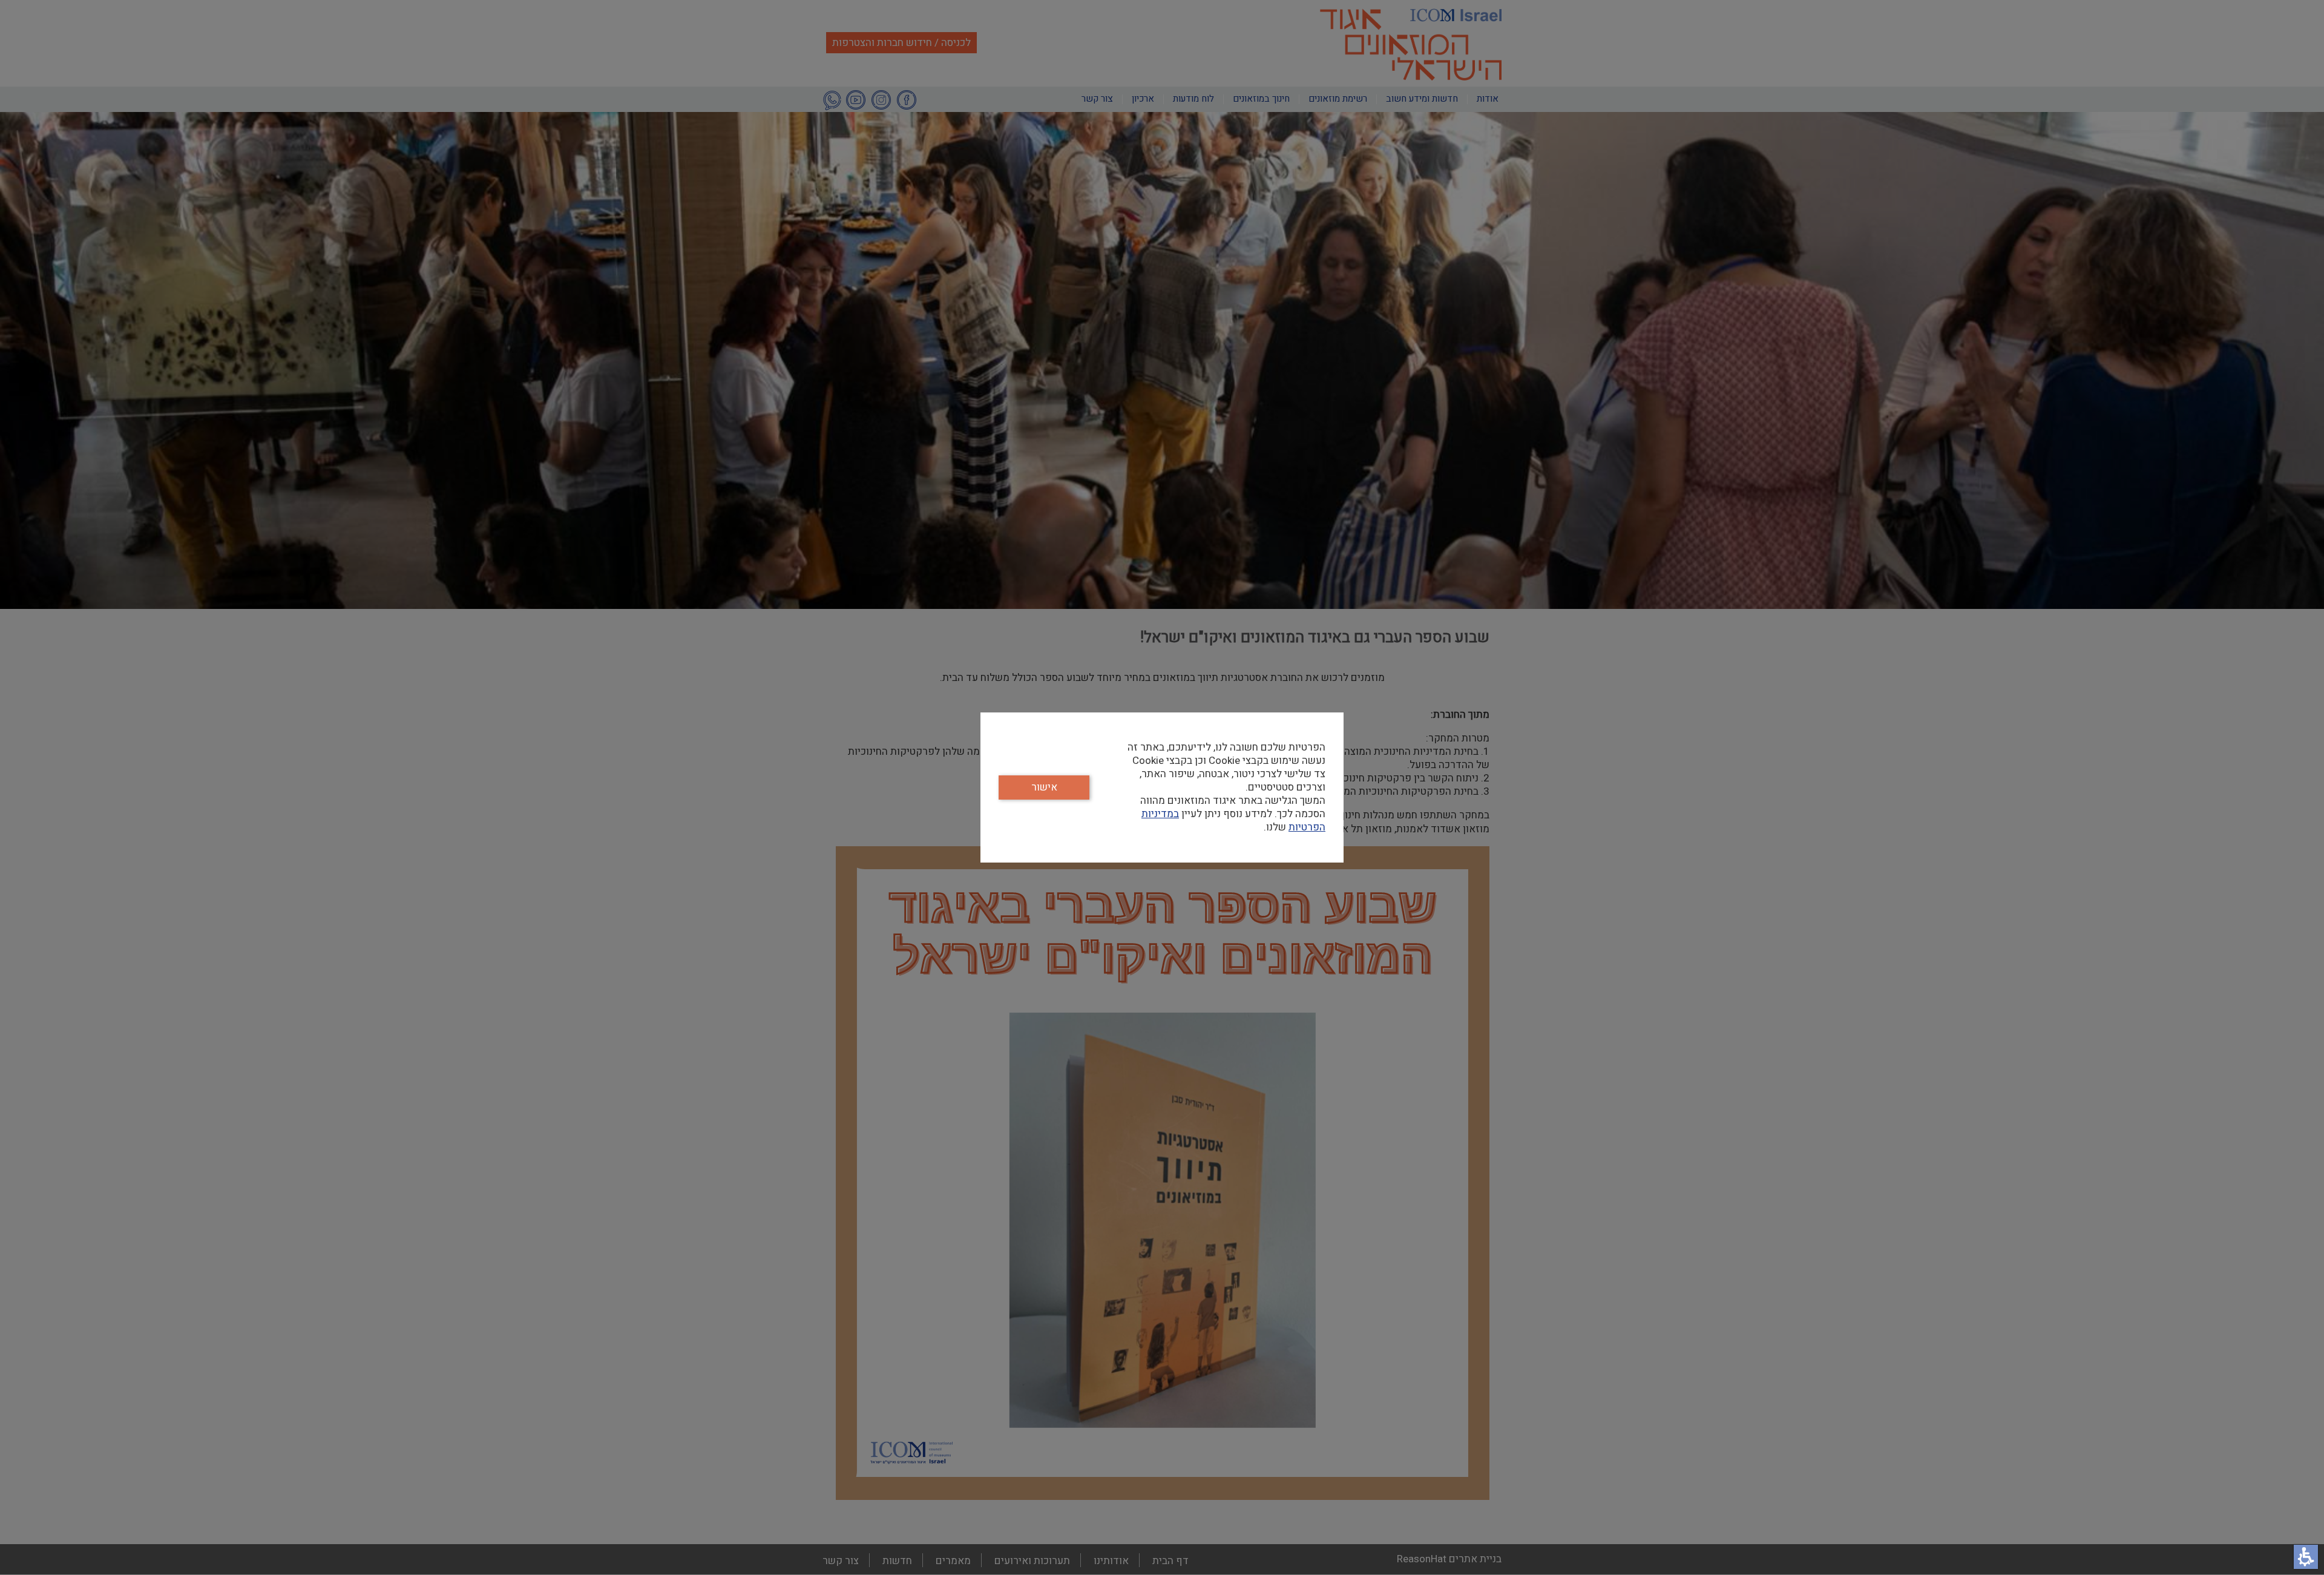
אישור (1044, 787)
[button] (2306, 1557)
